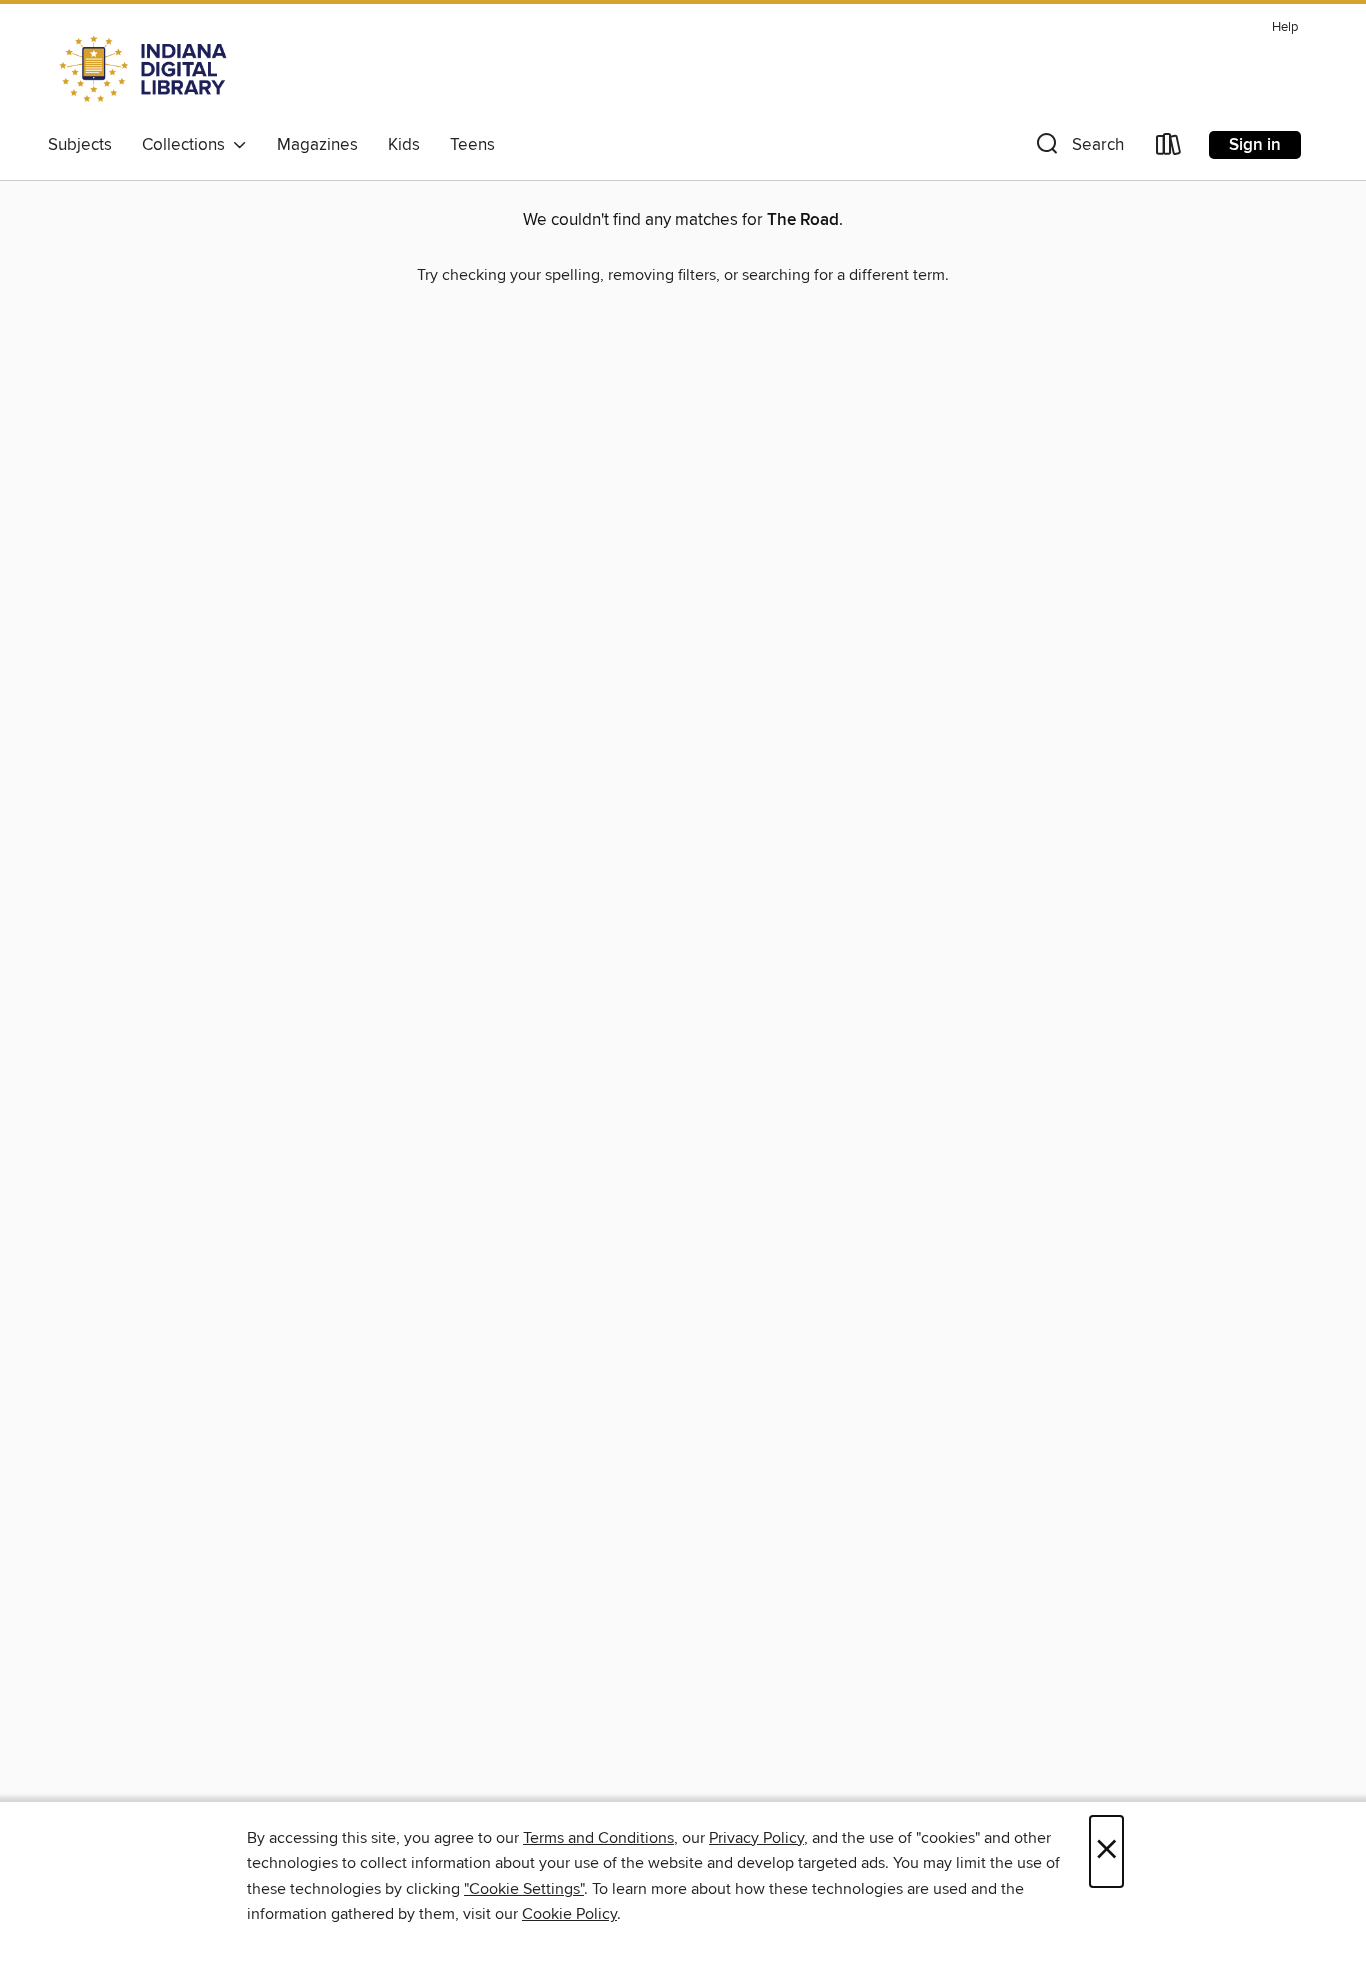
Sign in (1255, 145)
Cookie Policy (569, 1914)
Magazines (317, 145)
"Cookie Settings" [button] (524, 1889)
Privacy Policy (756, 1838)
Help (1285, 27)
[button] (1078, 148)
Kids (404, 145)
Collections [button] (187, 145)
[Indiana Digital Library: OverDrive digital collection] (145, 69)
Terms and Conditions (598, 1838)
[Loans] (1169, 148)
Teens (472, 145)
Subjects (80, 145)
